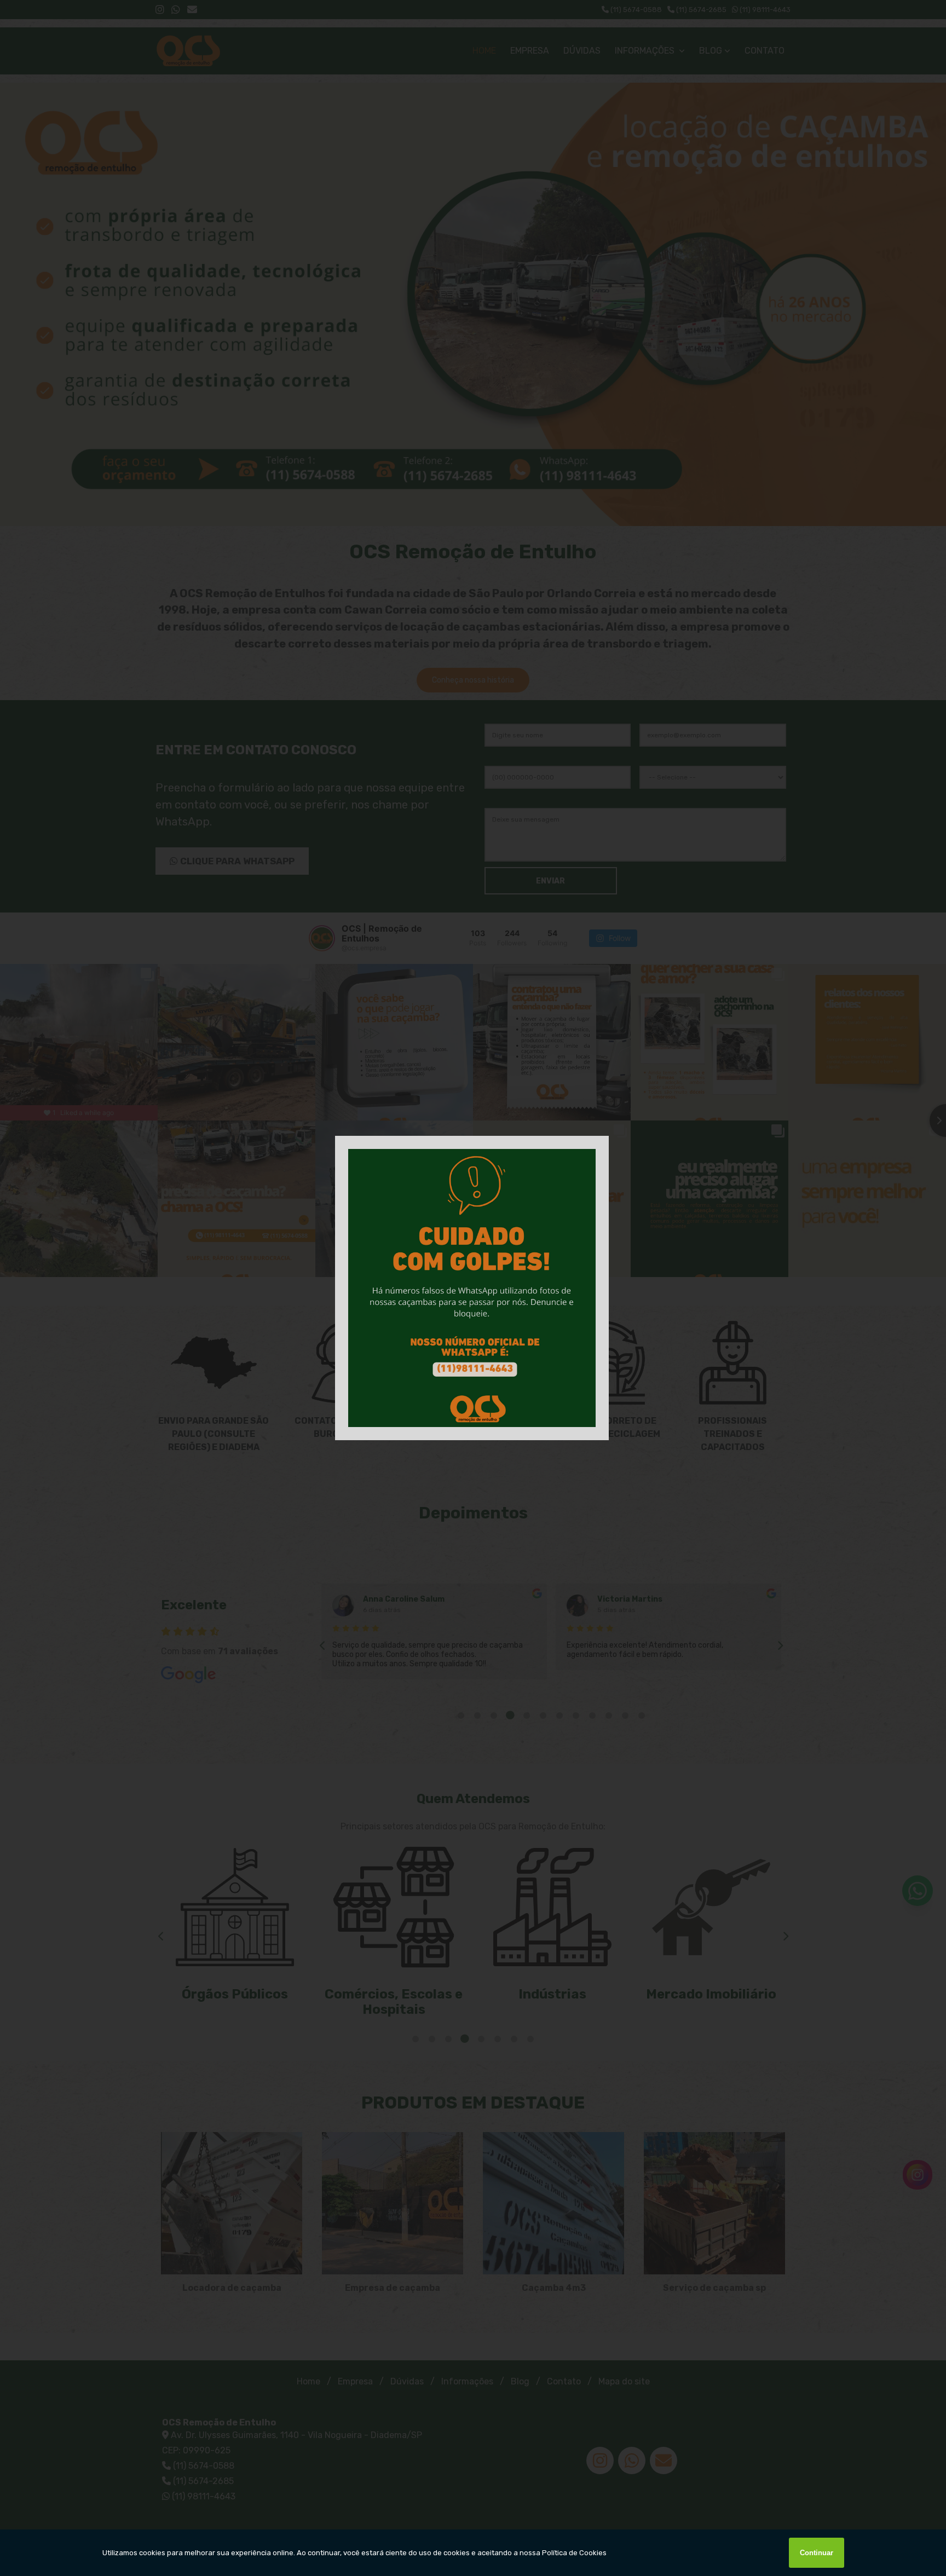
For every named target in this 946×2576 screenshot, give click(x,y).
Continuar (817, 2553)
